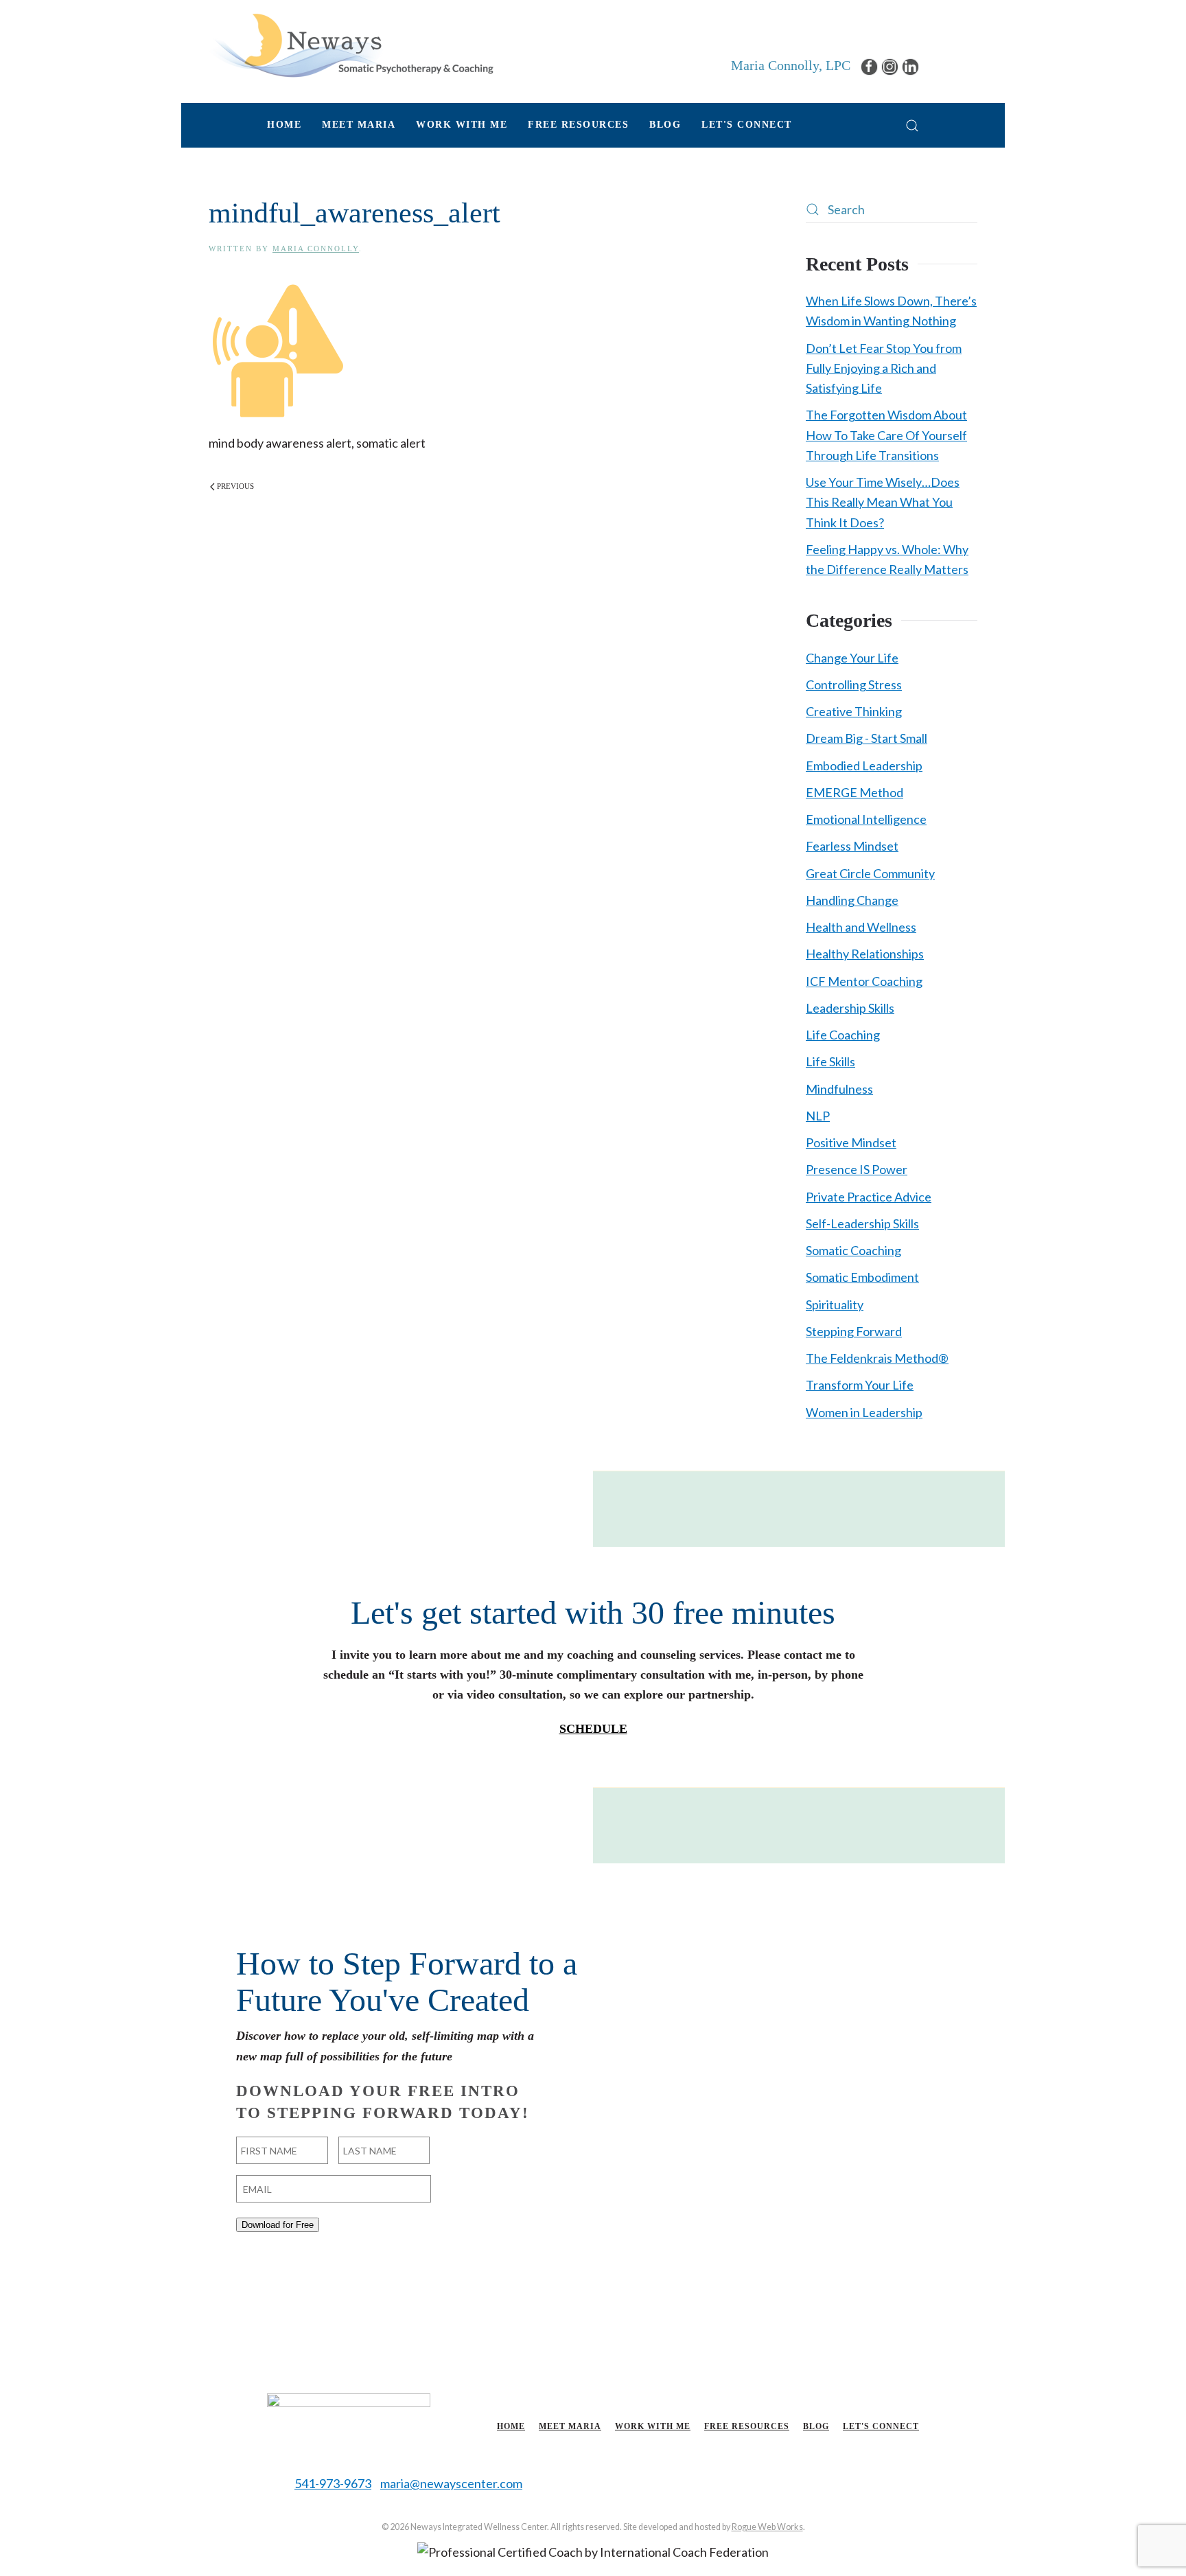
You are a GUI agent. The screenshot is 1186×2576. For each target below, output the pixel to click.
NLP (818, 1116)
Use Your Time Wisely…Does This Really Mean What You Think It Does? (883, 502)
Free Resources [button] (578, 125)
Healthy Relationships (865, 954)
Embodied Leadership (864, 766)
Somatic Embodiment (862, 1277)
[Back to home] (351, 45)
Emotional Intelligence (866, 819)
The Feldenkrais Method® (877, 1358)
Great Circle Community (870, 873)
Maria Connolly (316, 249)
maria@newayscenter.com (451, 2483)
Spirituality (835, 1304)
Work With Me (653, 2426)
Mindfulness (839, 1089)
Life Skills (830, 1061)
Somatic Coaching (853, 1250)
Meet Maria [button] (359, 125)
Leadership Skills (850, 1008)
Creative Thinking (854, 711)
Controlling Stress (854, 685)
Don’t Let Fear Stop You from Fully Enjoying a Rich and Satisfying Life (884, 368)
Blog (665, 125)
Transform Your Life (860, 1385)
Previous (235, 486)
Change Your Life (852, 658)
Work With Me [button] (462, 125)
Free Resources (747, 2426)
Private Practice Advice (869, 1197)
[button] (912, 125)
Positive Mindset (851, 1142)
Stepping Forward (854, 1331)
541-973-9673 (333, 2483)
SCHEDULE (593, 1729)
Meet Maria (570, 2426)
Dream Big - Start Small (867, 738)
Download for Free (278, 2225)
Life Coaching (843, 1035)
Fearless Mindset (852, 846)
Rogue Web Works (767, 2527)
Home (284, 125)
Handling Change (852, 900)
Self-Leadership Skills (862, 1223)
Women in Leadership (864, 1412)
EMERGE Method (854, 792)
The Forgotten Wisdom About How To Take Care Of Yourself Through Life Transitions (886, 435)
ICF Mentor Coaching (864, 981)
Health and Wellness (861, 927)
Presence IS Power (857, 1169)
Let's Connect (747, 125)
